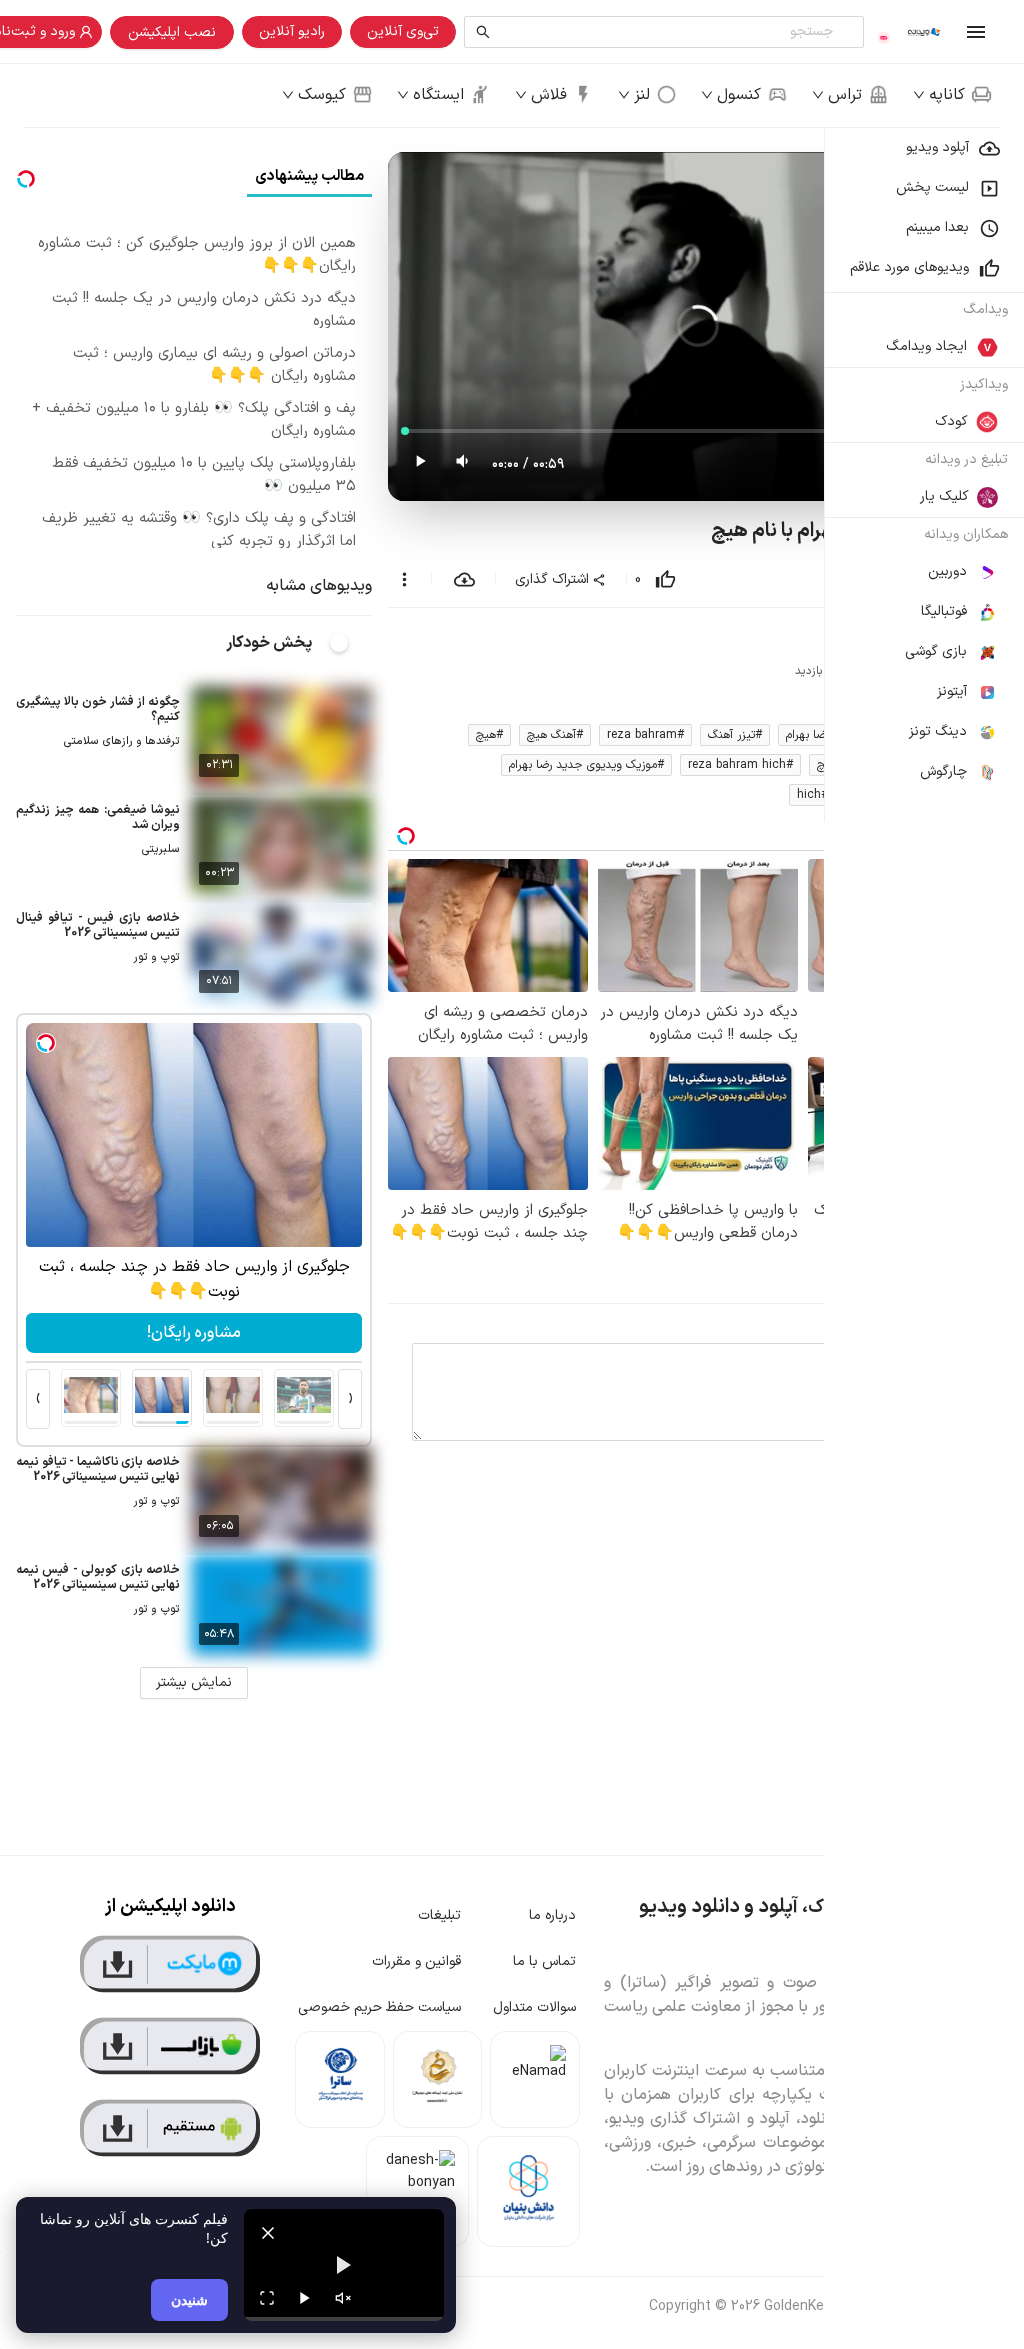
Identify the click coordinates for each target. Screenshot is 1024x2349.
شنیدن (189, 2299)
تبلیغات (439, 1915)
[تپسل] (46, 1043)
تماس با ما (544, 1961)
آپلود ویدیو (937, 147)
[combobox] (668, 32)
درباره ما (552, 1915)
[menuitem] (924, 148)
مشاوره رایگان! (194, 1333)
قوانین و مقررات (416, 1961)
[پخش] (305, 2298)
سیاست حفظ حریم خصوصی (379, 2007)
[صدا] (343, 2298)
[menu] (924, 475)
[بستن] (268, 2233)
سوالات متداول (534, 2007)
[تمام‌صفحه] (267, 2298)
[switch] (350, 643)
